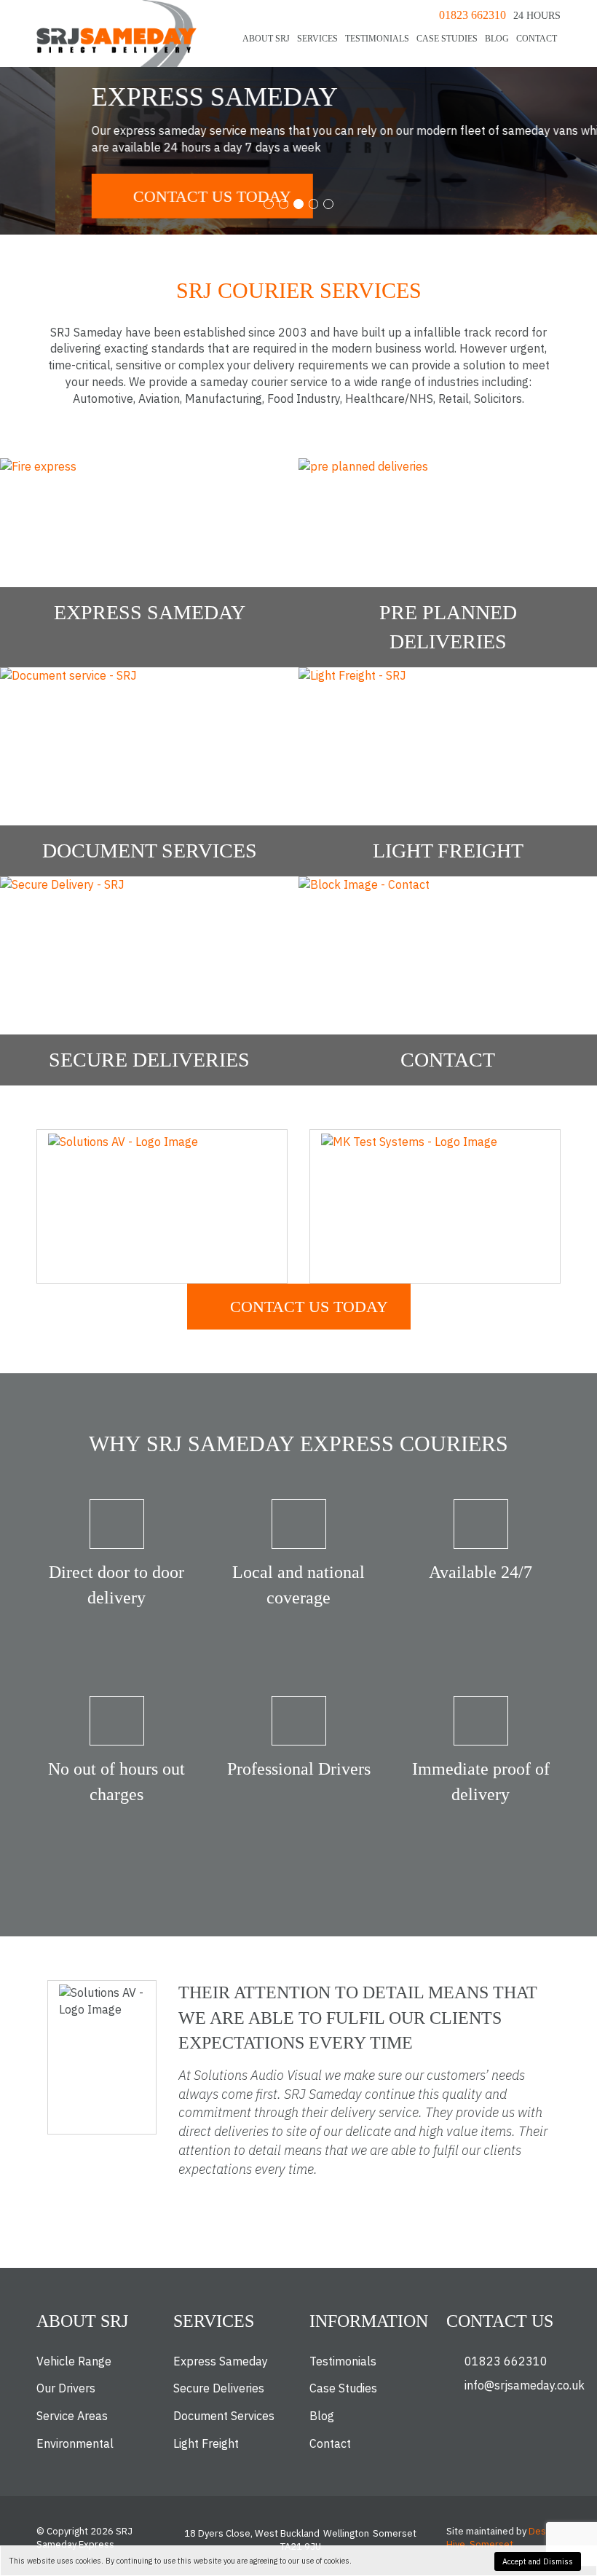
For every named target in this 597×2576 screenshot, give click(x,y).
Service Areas (72, 2416)
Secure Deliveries (219, 2388)
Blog (497, 39)
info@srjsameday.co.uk (525, 2385)
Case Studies (447, 39)
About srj (266, 39)
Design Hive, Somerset (502, 2538)
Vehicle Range (74, 2361)
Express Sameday (221, 2361)
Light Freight (206, 2443)
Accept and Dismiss (538, 2561)
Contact (537, 39)
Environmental (75, 2443)
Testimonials (377, 39)
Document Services (224, 2416)
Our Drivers (66, 2388)
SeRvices (317, 39)
